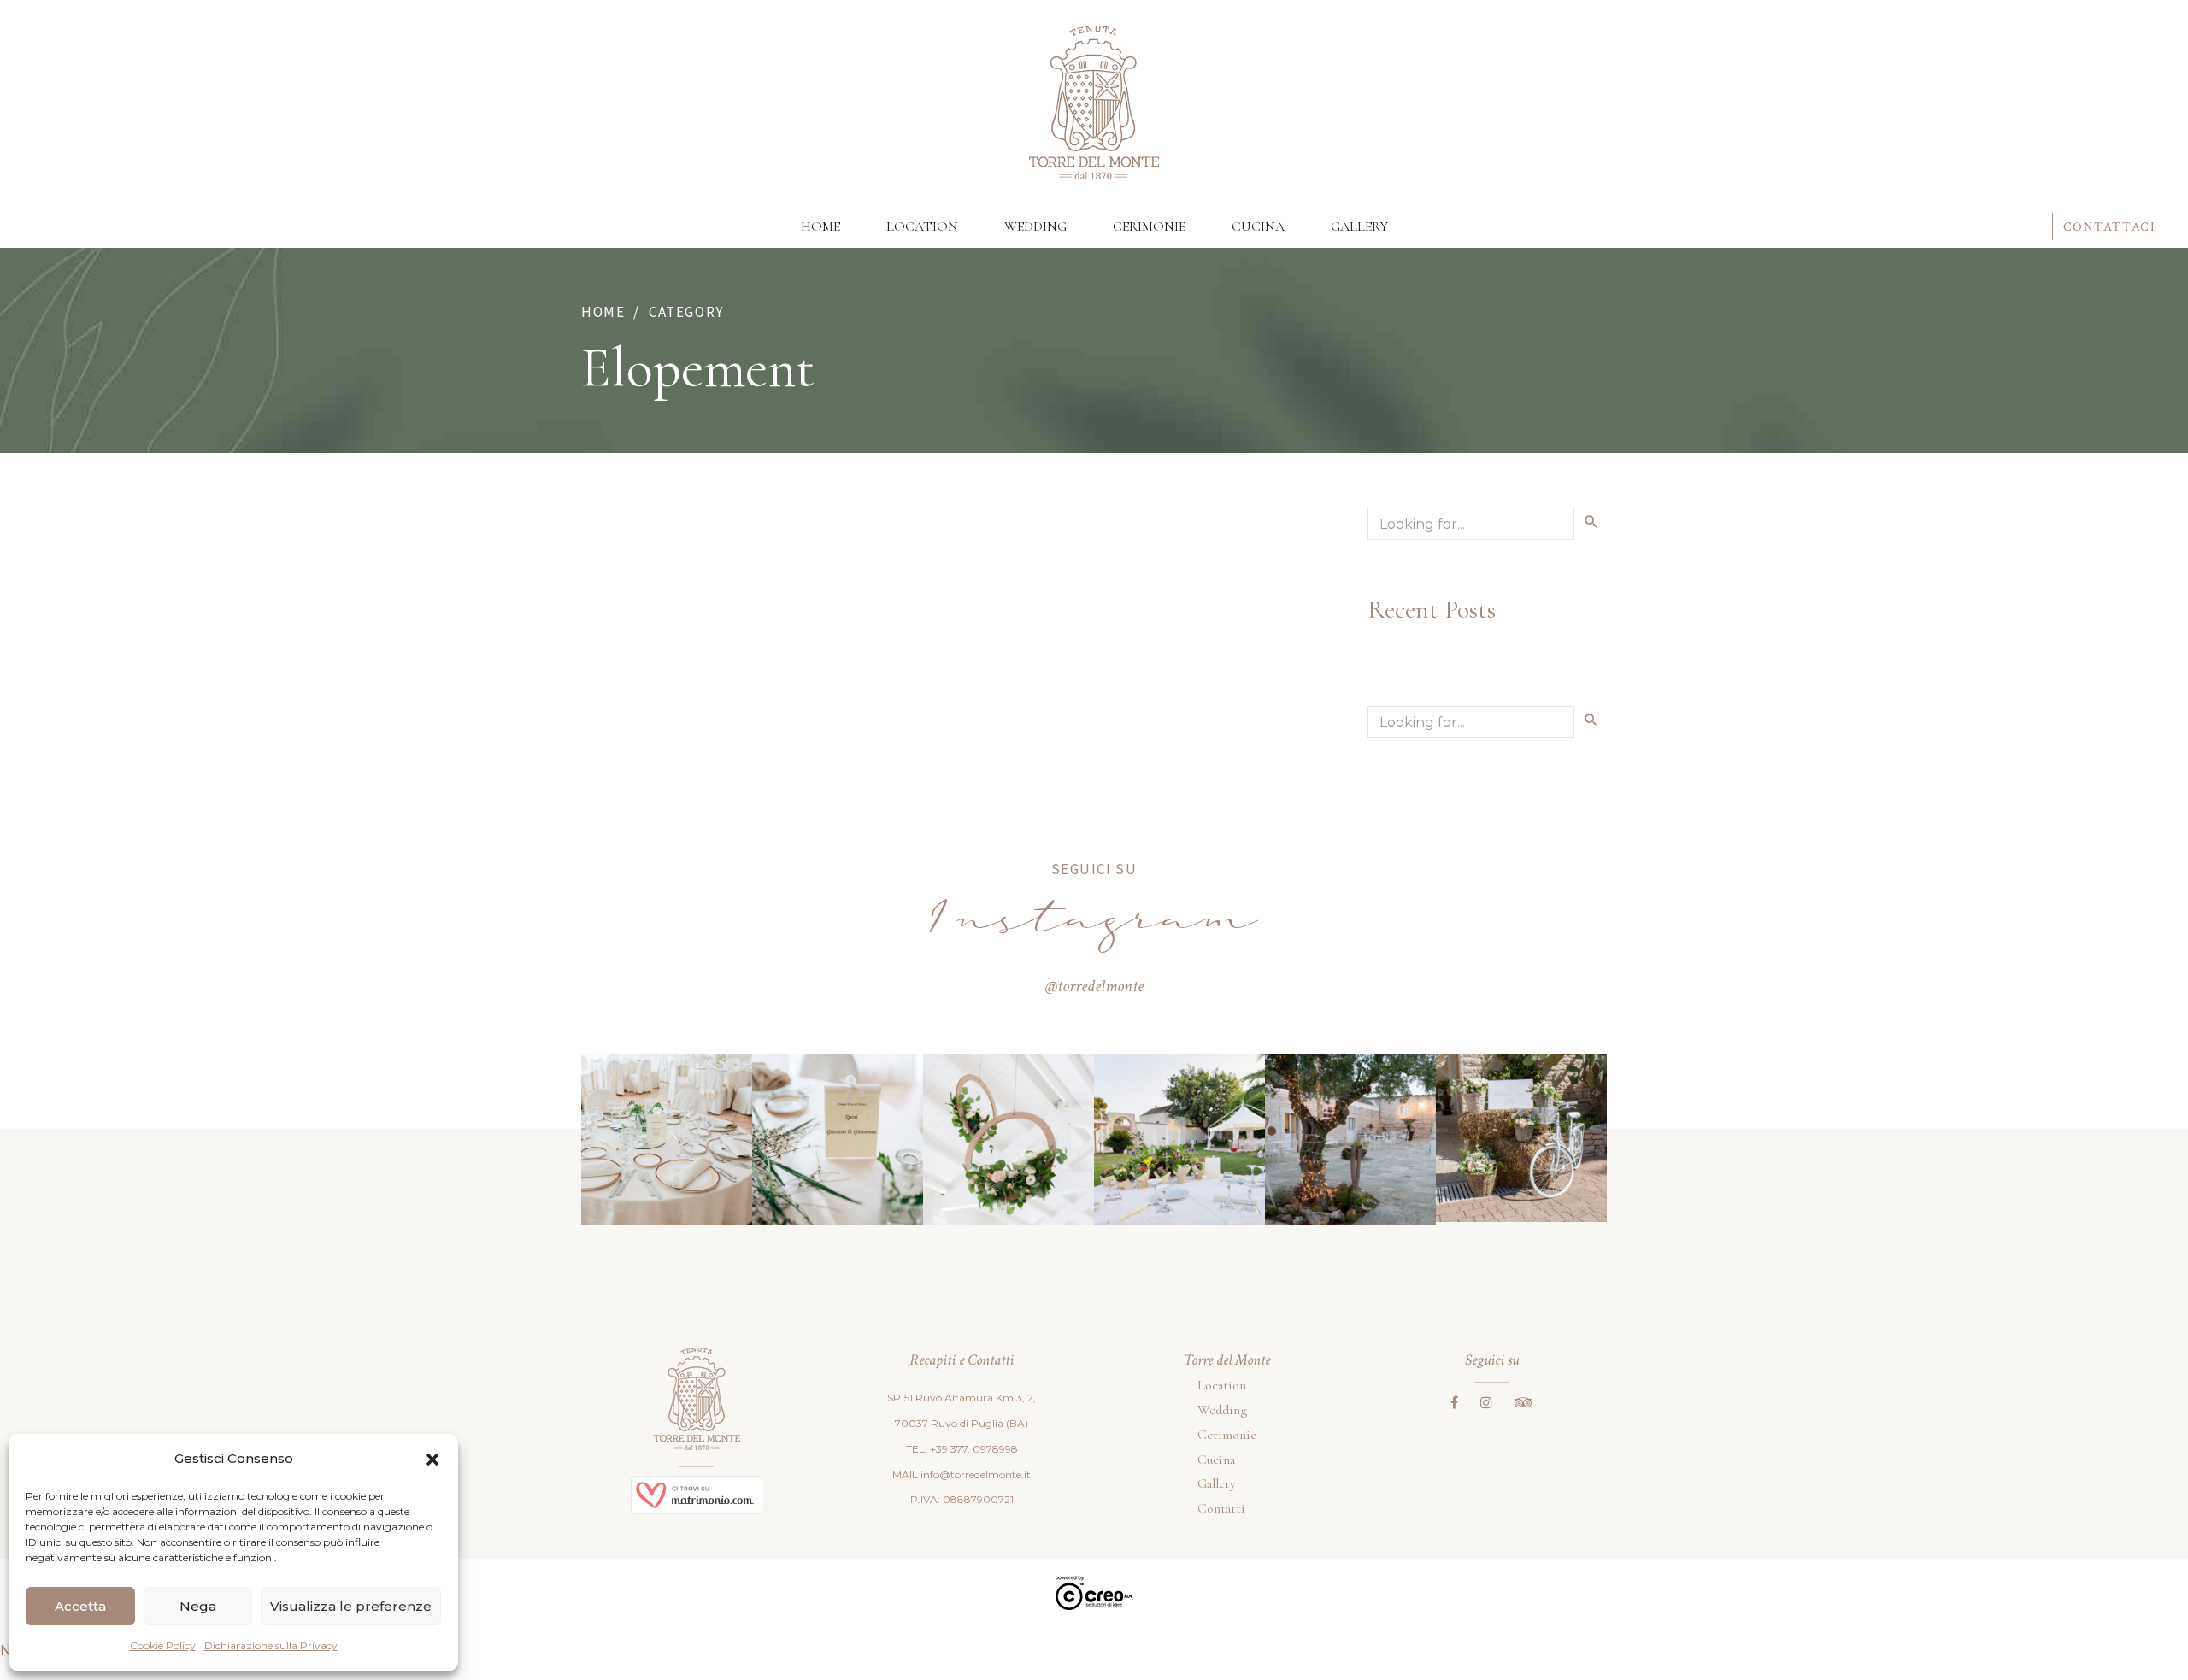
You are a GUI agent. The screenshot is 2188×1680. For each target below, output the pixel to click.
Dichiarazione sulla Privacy (271, 1645)
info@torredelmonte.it (976, 1474)
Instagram (1094, 925)
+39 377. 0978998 (974, 1449)
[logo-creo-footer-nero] (1094, 1593)
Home (820, 226)
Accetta (80, 1606)
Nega (198, 1606)
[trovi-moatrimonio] (697, 1495)
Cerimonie (1149, 226)
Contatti (1221, 1508)
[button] (432, 1460)
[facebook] (1454, 1402)
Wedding (1035, 226)
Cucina (1258, 226)
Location (922, 226)
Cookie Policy (163, 1645)
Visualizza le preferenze (351, 1606)
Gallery (1359, 226)
